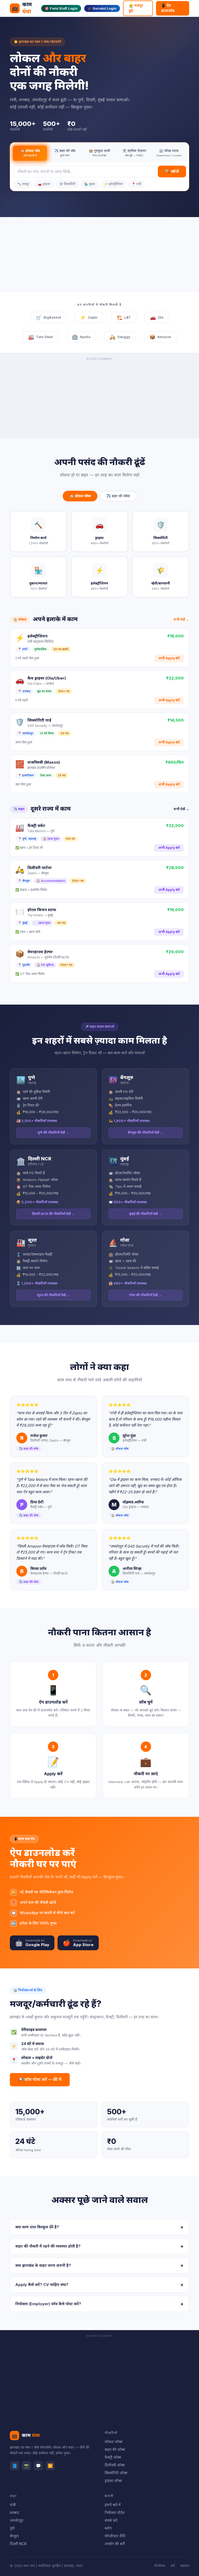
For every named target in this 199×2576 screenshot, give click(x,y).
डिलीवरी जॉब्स (115, 2465)
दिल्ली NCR (18, 2544)
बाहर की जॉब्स (115, 2449)
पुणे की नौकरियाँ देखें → (53, 1132)
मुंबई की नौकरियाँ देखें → (145, 1214)
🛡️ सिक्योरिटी (67, 184)
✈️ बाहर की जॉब (65, 153)
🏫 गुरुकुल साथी (99, 153)
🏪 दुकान (90, 184)
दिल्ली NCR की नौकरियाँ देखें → (53, 1214)
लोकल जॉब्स (113, 2442)
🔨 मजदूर (23, 184)
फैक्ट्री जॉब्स (113, 2457)
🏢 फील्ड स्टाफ (169, 153)
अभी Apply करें (169, 658)
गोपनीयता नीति (115, 2536)
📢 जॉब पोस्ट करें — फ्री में (40, 2079)
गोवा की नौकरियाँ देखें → (145, 1295)
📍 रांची (136, 184)
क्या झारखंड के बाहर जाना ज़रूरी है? (99, 2265)
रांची (13, 2505)
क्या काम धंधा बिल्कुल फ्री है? (99, 2227)
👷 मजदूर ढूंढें (136, 8)
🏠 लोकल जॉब (30, 153)
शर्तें (173, 2566)
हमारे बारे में (113, 2505)
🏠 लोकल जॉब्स (80, 496)
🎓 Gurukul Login (102, 8)
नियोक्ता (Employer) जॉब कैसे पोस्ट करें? (99, 2304)
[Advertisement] (100, 256)
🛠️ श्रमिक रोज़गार (134, 153)
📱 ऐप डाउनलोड (168, 8)
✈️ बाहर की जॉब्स (118, 496)
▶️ (50, 2466)
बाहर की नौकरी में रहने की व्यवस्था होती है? (99, 2246)
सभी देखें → (181, 619)
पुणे (12, 2528)
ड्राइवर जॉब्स (113, 2481)
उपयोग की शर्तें (115, 2544)
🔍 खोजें (172, 171)
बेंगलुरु (14, 2536)
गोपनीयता (160, 2566)
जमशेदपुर (17, 2520)
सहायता (184, 2566)
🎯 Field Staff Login (61, 8)
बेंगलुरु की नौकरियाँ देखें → (145, 1132)
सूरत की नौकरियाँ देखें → (54, 1295)
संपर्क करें (111, 2520)
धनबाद (15, 2513)
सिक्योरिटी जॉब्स (116, 2473)
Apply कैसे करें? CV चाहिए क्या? (99, 2285)
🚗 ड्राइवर (44, 184)
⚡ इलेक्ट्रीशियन (113, 184)
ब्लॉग (108, 2528)
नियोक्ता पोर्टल (115, 2513)
